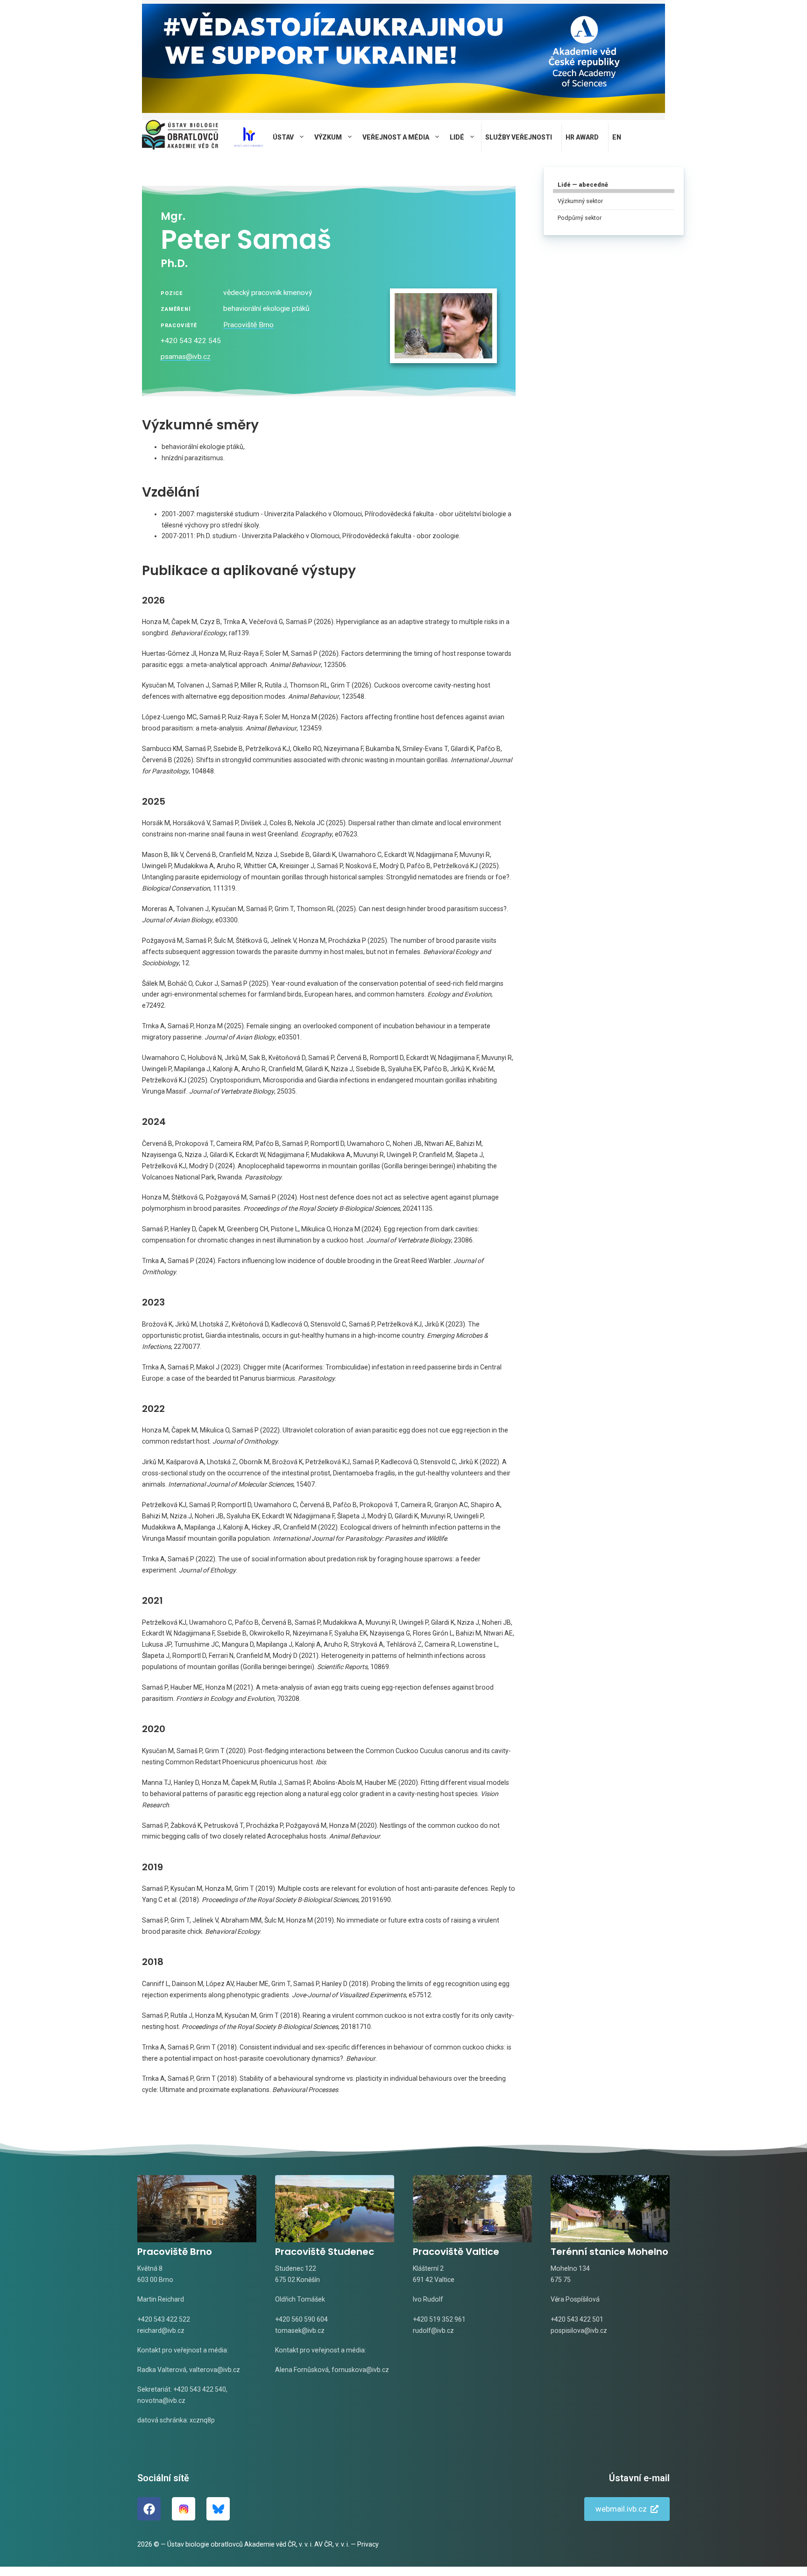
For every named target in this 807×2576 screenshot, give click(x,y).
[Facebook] (149, 2509)
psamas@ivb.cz (186, 357)
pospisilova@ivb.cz (579, 2330)
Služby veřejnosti (519, 137)
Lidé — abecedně (583, 185)
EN (617, 137)
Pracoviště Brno (248, 325)
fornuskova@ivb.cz (360, 2370)
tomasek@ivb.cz (300, 2330)
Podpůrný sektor (580, 218)
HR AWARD (582, 137)
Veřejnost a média (396, 137)
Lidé (457, 137)
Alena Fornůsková (302, 2370)
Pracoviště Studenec (325, 2252)
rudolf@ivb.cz (433, 2330)
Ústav (283, 137)
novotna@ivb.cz (161, 2401)
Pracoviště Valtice (456, 2252)
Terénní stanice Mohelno (609, 2252)
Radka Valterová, (163, 2370)
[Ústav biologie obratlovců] (180, 137)
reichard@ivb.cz (161, 2330)
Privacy (368, 2544)
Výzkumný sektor (580, 201)
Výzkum (328, 137)
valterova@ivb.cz (215, 2370)
